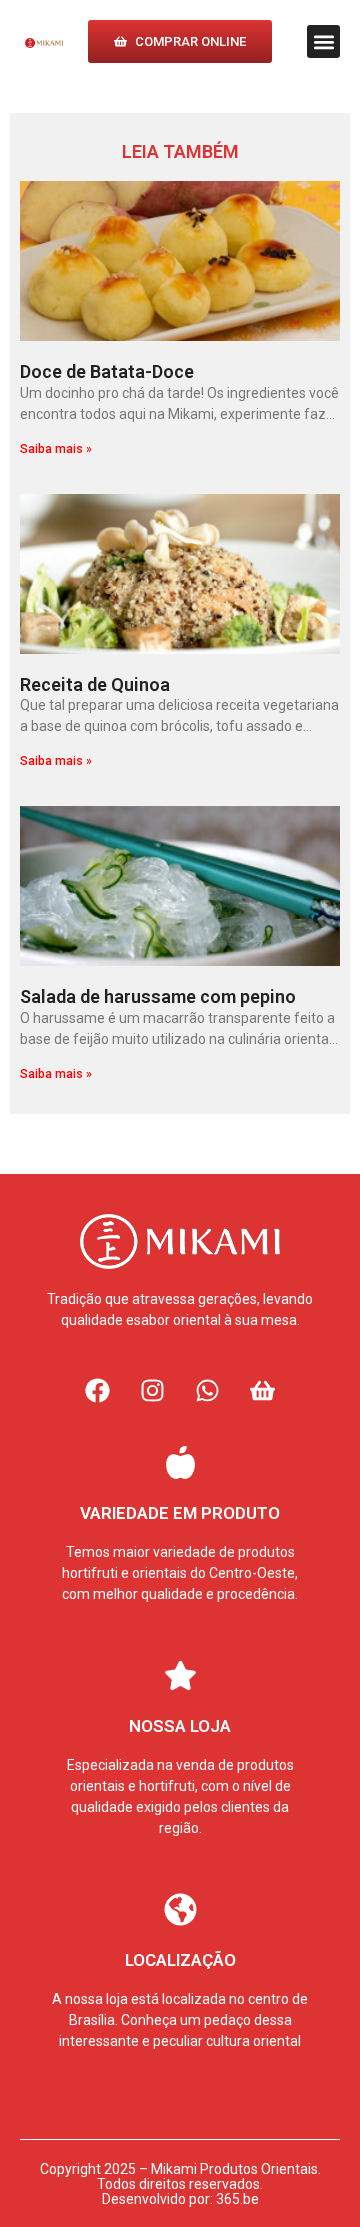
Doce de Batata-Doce (107, 371)
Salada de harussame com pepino (158, 996)
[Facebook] (98, 1391)
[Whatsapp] (208, 1391)
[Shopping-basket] (263, 1391)
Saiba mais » (56, 449)
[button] (323, 41)
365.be (237, 2199)
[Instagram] (153, 1391)
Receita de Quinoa (95, 684)
